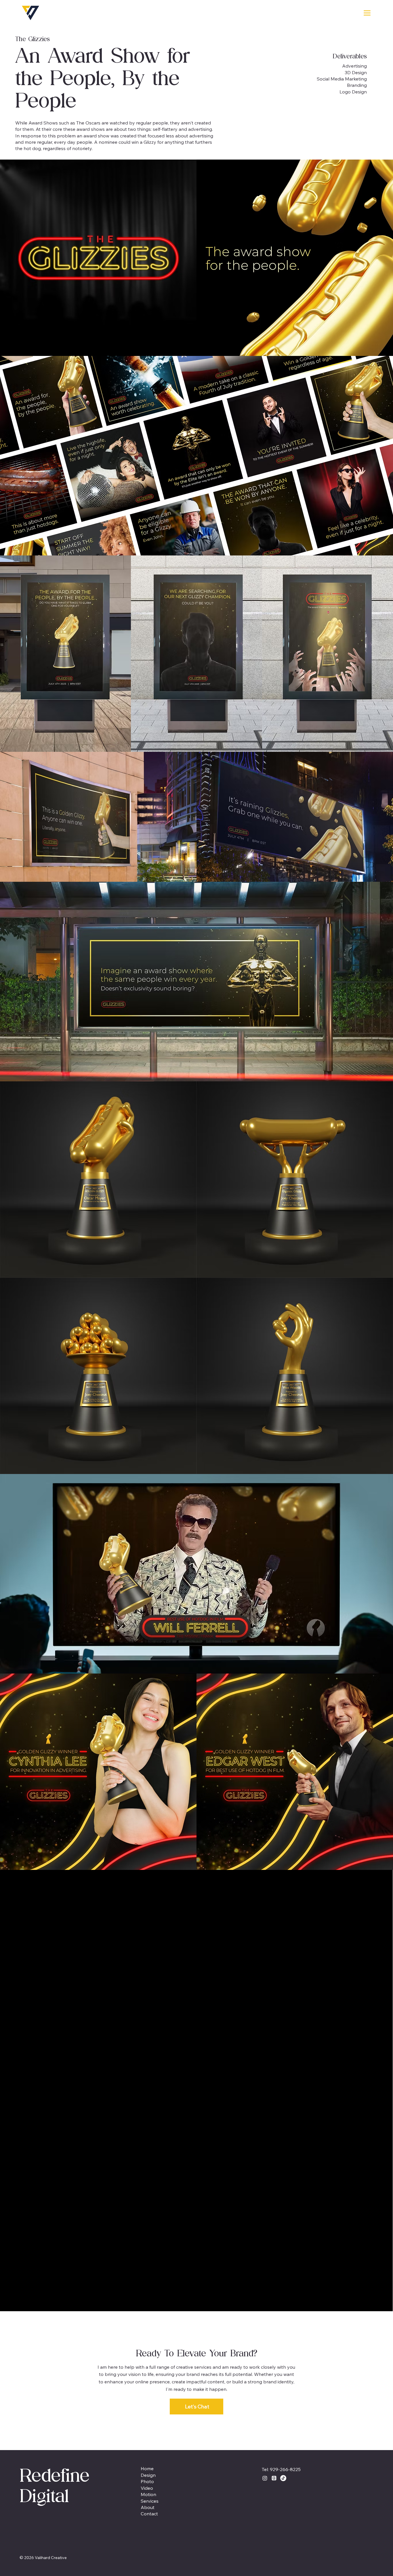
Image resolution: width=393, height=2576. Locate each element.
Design (148, 2475)
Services (150, 2501)
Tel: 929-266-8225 (281, 2469)
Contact (149, 2514)
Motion (148, 2494)
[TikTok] (283, 2478)
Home (147, 2468)
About (148, 2507)
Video (147, 2488)
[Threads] (274, 2478)
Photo (147, 2481)
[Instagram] (265, 2478)
